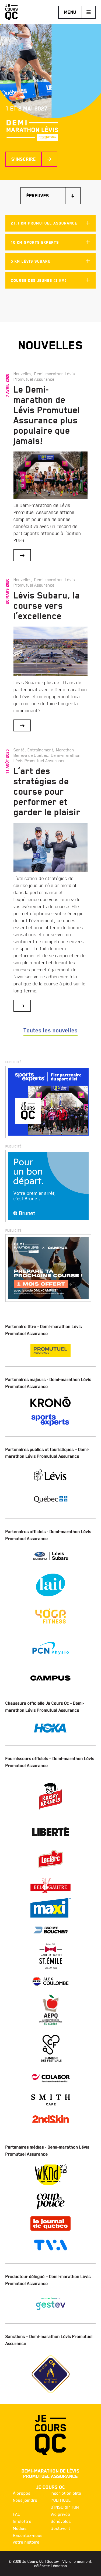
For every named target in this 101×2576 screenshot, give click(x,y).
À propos (22, 2493)
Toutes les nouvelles (50, 1031)
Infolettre (22, 2521)
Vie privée (60, 2514)
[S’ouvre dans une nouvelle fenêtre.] (48, 1102)
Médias (20, 2528)
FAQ (17, 2514)
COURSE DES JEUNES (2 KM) (39, 281)
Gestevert (60, 2528)
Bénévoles (61, 2521)
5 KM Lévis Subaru (31, 261)
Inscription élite (66, 2493)
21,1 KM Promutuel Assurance (44, 223)
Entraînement (40, 750)
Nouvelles (22, 374)
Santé (19, 750)
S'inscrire (24, 159)
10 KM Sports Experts (35, 242)
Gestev (53, 2561)
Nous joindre (25, 2500)
